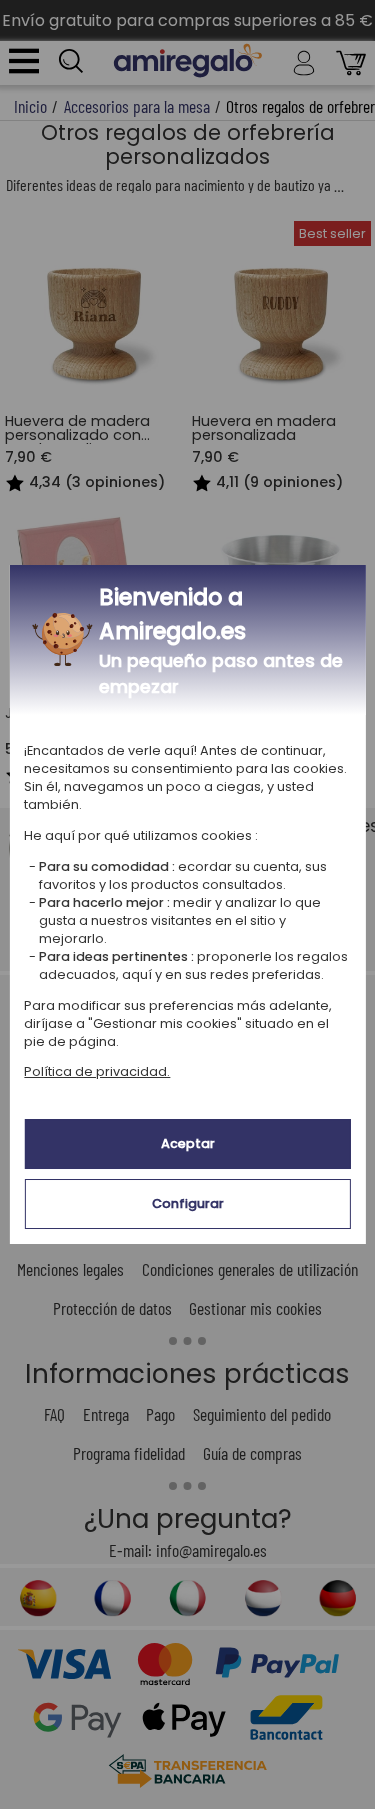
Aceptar (188, 1143)
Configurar (188, 1203)
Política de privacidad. (97, 1071)
